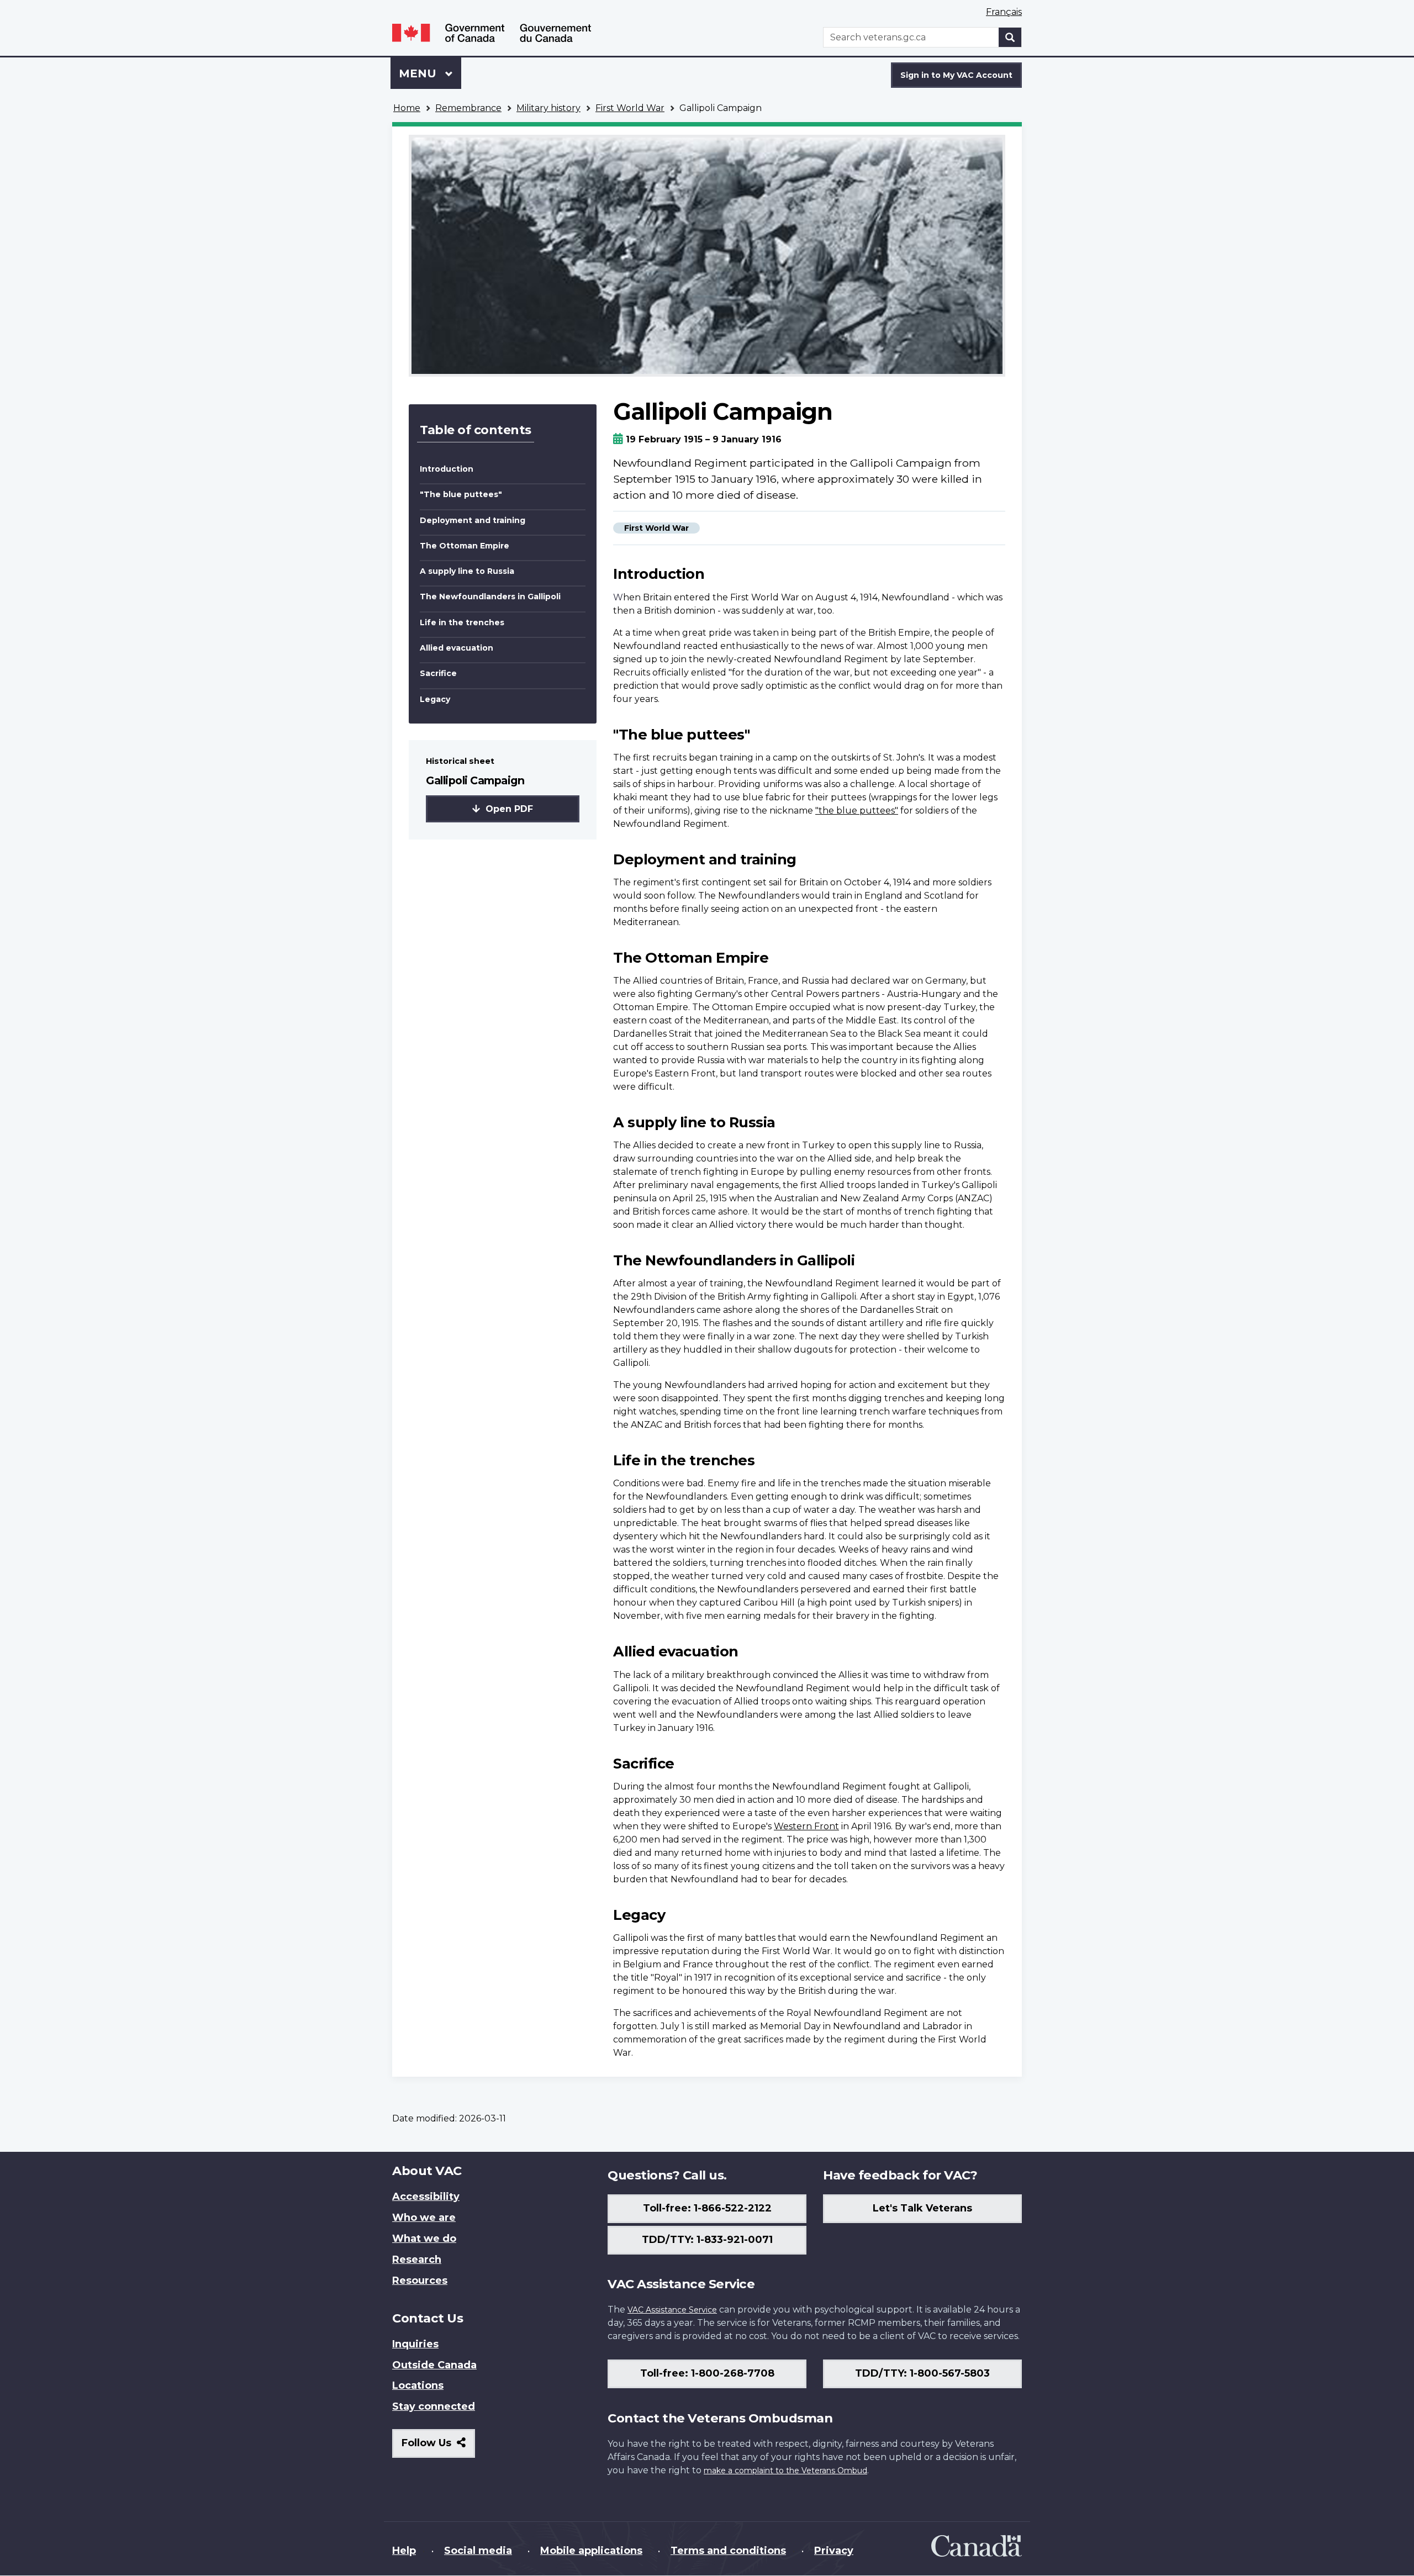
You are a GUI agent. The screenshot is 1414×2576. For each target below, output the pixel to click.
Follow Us (438, 2447)
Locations (418, 2385)
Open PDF (508, 809)
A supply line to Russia (467, 571)
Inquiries (415, 2344)
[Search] (1010, 37)
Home (407, 108)
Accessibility (426, 2197)
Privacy (834, 2551)
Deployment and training (473, 520)
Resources (420, 2281)
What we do (424, 2239)
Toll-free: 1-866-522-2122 (707, 2208)
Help (404, 2551)
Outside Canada (434, 2365)
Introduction (447, 469)
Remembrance (468, 108)
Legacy (435, 699)
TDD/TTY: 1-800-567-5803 (922, 2373)
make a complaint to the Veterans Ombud (785, 2471)
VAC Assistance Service (672, 2310)
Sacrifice (438, 673)
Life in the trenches (462, 622)
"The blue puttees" (461, 494)
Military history (548, 108)
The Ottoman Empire (465, 546)
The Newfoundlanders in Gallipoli (490, 597)
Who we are (424, 2218)
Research (417, 2260)
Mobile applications (591, 2551)
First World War (630, 108)
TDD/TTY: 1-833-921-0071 (707, 2240)
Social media (478, 2551)
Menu (419, 73)
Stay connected (434, 2406)
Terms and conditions (728, 2551)
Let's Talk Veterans (922, 2208)
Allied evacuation (457, 648)
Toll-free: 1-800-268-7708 (707, 2373)
